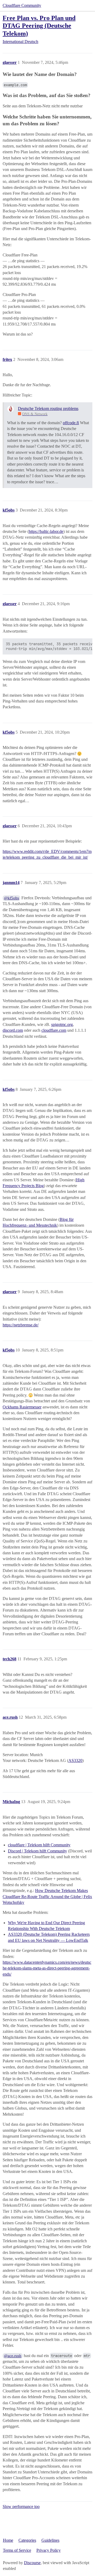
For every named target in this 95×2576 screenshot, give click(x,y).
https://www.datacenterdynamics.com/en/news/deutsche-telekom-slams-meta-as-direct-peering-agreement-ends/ (47, 1968)
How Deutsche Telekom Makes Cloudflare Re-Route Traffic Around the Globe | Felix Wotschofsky (47, 1896)
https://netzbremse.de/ (21, 1325)
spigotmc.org (62, 1024)
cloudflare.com (54, 1030)
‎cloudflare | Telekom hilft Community (39, 1845)
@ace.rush (13, 2356)
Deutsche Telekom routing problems (48, 408)
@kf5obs (11, 898)
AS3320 (75, 1760)
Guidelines (50, 2540)
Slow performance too (21, 2506)
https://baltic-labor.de (46, 531)
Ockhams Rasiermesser (22, 1407)
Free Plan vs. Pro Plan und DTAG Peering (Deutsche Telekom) (39, 25)
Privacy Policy (49, 2550)
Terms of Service (17, 2550)
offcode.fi (71, 423)
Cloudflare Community (22, 5)
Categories (27, 2540)
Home (8, 2540)
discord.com (13, 1030)
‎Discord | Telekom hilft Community (37, 1851)
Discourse (32, 2563)
